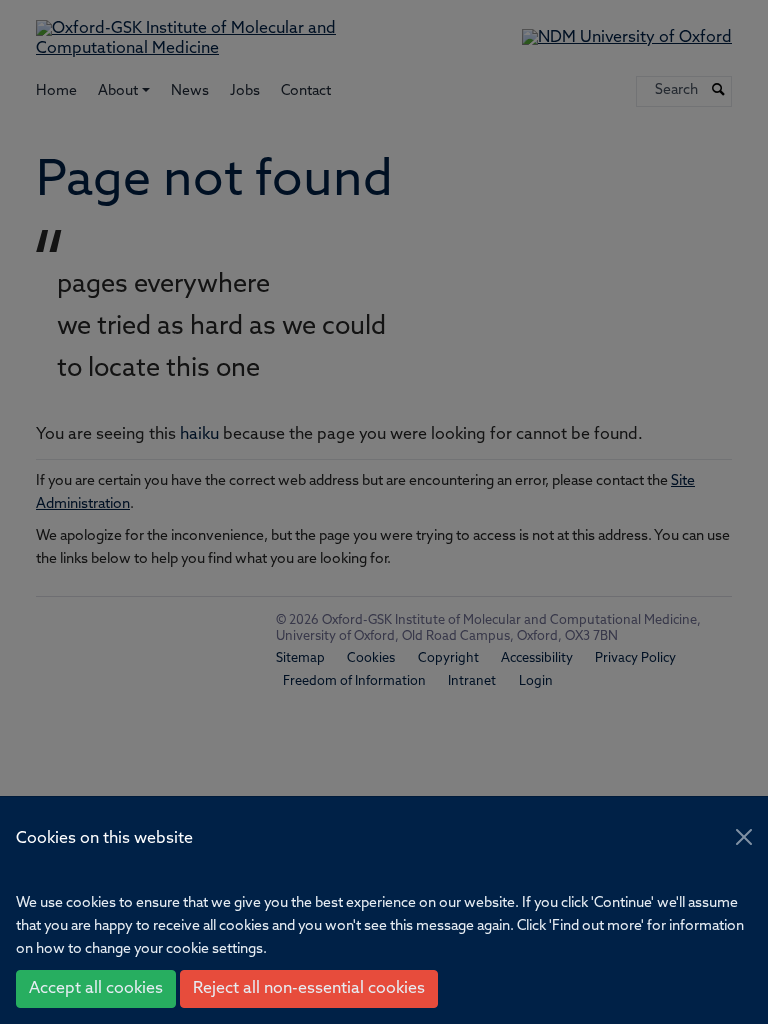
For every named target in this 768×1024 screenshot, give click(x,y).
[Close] (744, 837)
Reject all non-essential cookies (309, 989)
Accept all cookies (96, 989)
